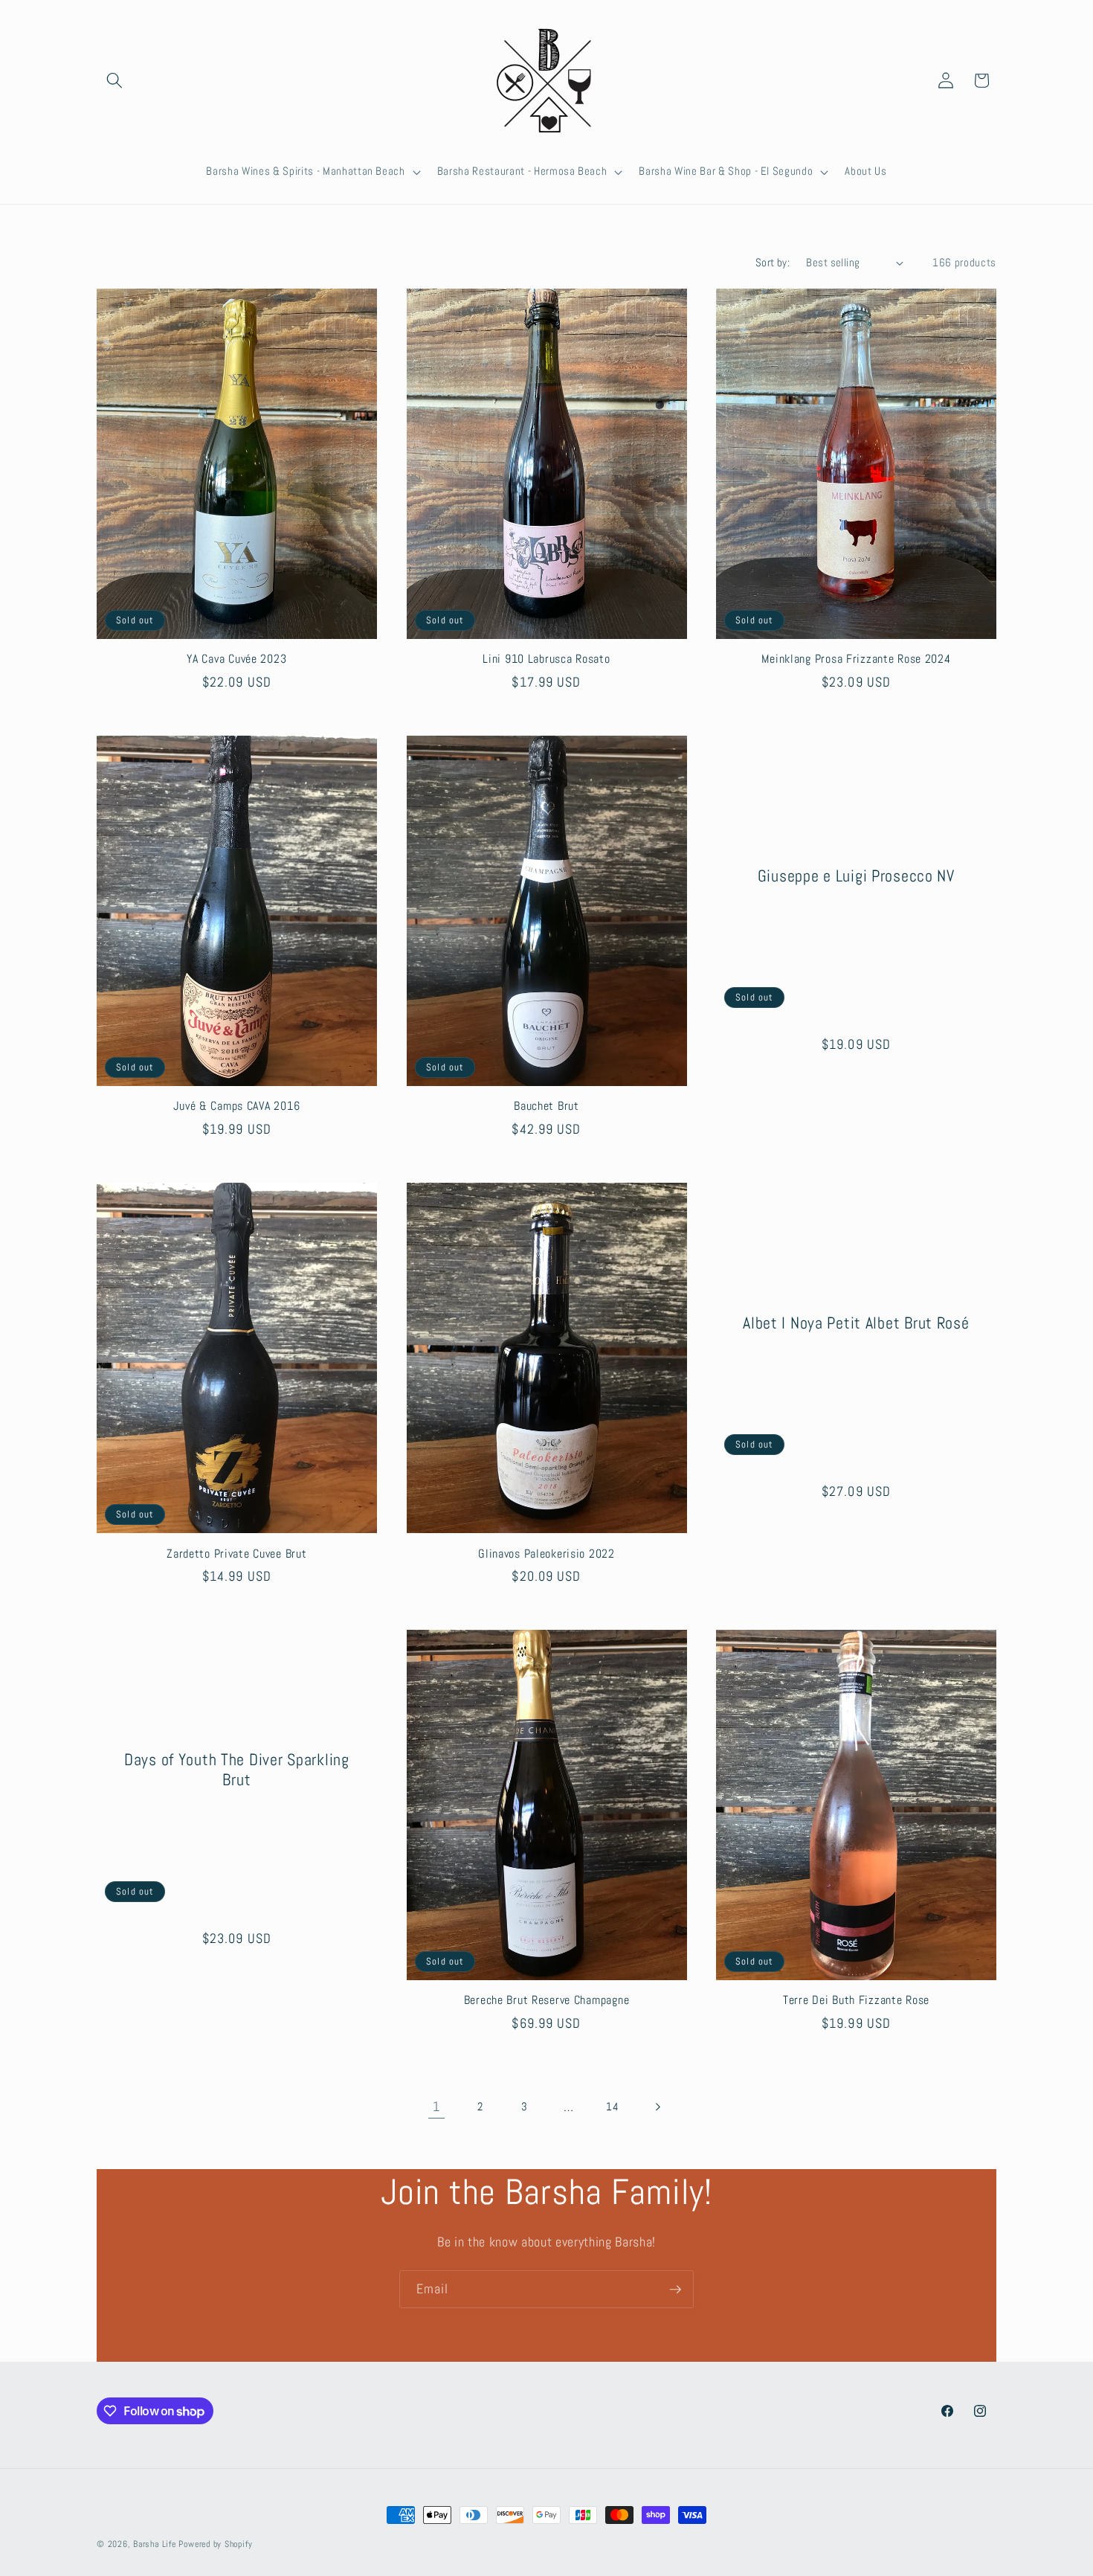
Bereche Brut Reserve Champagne (547, 2001)
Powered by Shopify (215, 2544)
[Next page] (657, 2107)
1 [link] (436, 2107)
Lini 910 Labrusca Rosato (546, 659)
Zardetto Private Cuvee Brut (236, 1554)
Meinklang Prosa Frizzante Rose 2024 (856, 659)
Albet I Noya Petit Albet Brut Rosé (856, 1323)
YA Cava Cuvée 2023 (236, 659)
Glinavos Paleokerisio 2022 (546, 1554)
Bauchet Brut (546, 1106)
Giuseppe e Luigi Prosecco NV (856, 875)
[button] (115, 80)
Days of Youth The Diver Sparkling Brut (237, 1770)
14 (612, 2107)
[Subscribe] (675, 2290)
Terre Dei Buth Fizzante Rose (856, 2001)
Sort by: (773, 263)
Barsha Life (154, 2544)
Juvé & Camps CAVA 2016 (236, 1106)
